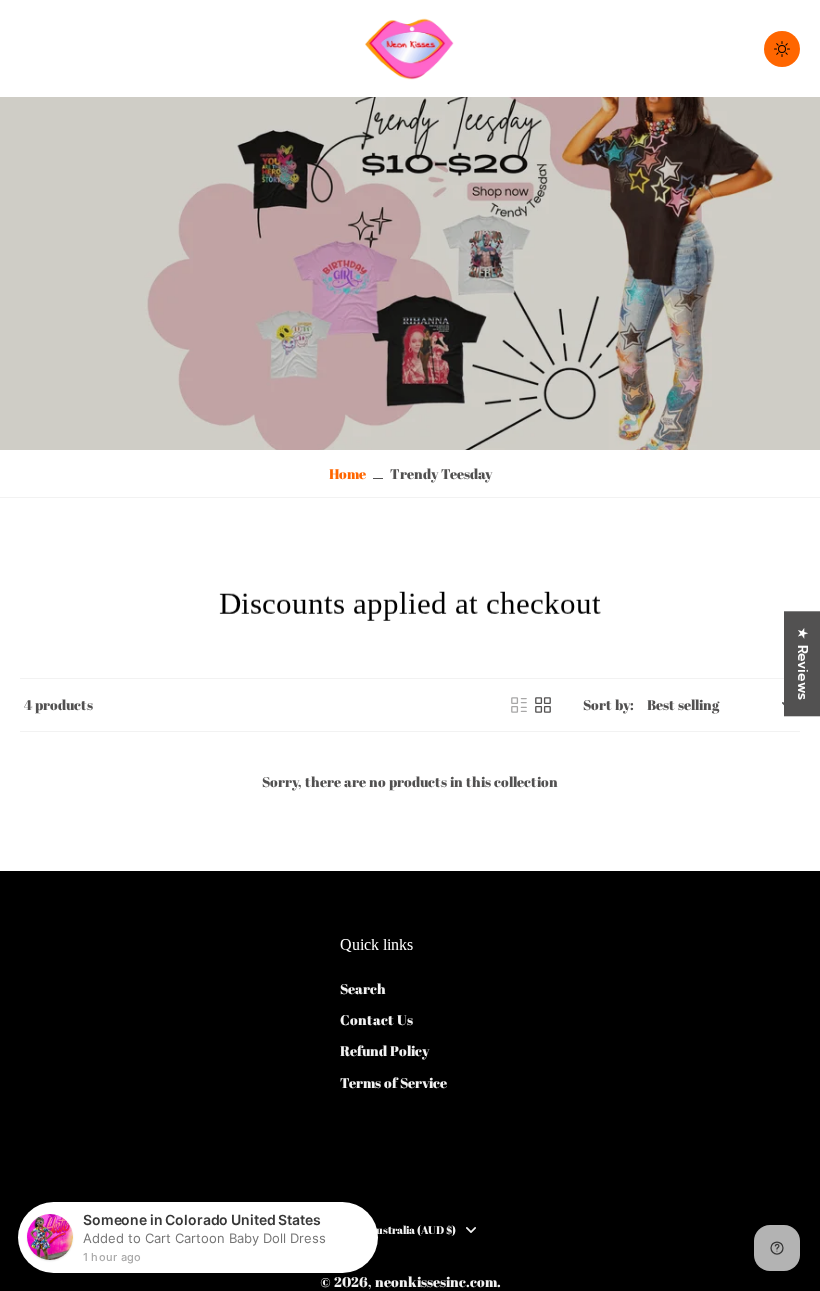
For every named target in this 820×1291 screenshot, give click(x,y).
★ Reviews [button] (802, 663)
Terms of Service (393, 1082)
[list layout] (519, 705)
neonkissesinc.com (436, 1281)
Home (347, 473)
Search (363, 988)
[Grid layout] (543, 705)
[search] (682, 49)
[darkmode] (782, 49)
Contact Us (376, 1019)
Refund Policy (384, 1050)
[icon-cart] (726, 49)
